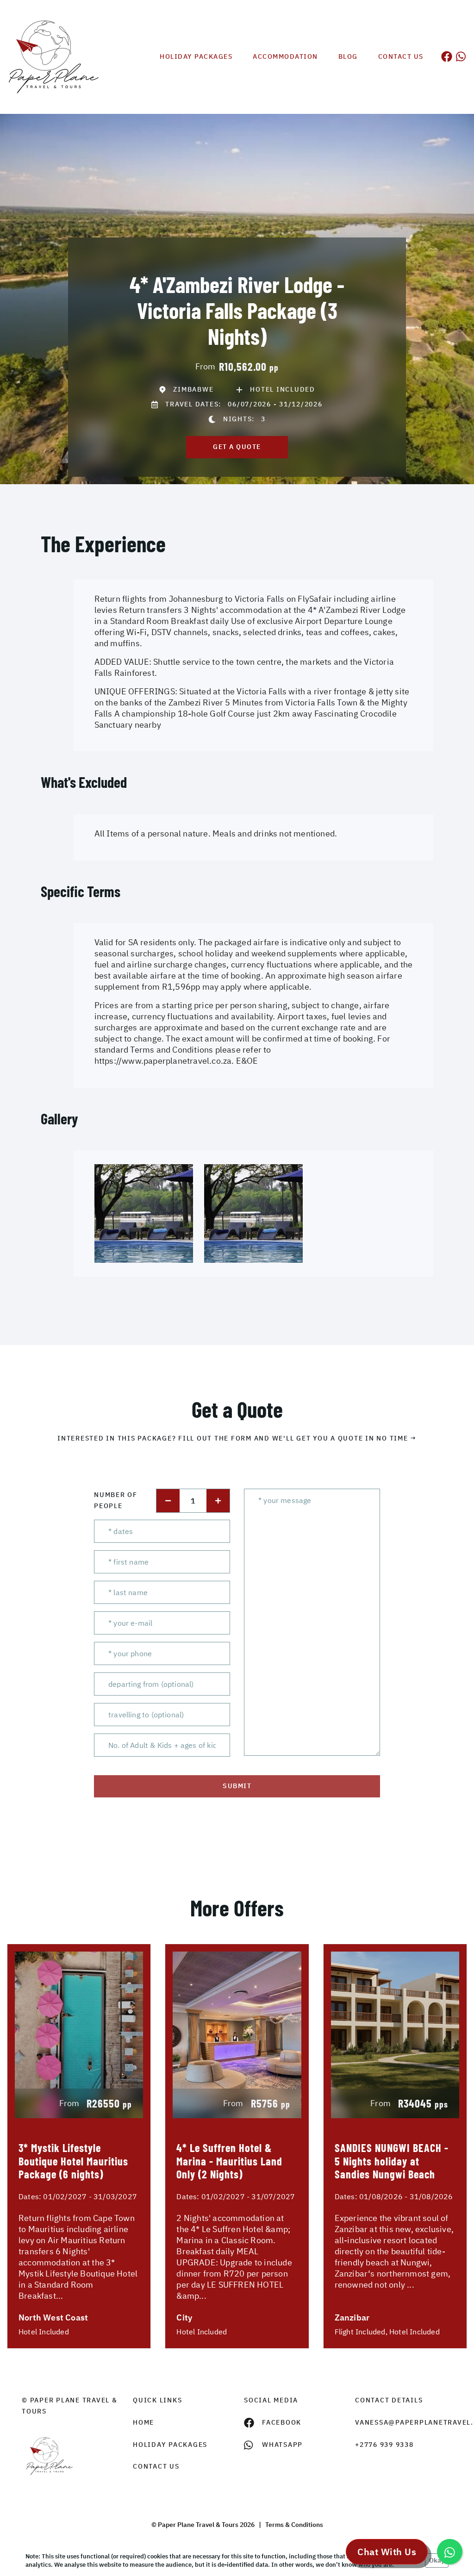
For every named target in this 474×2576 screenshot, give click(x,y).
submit (237, 1786)
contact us (156, 2466)
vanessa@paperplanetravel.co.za (404, 2422)
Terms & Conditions (294, 2525)
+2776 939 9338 (384, 2445)
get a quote (237, 447)
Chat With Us (387, 2552)
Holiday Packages (196, 56)
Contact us (401, 56)
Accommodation (285, 56)
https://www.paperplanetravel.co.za (163, 1061)
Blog (348, 56)
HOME (143, 2422)
